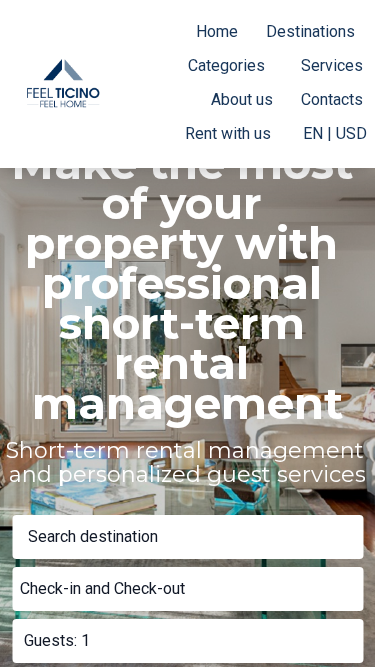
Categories (226, 65)
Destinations (310, 31)
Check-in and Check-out (102, 588)
